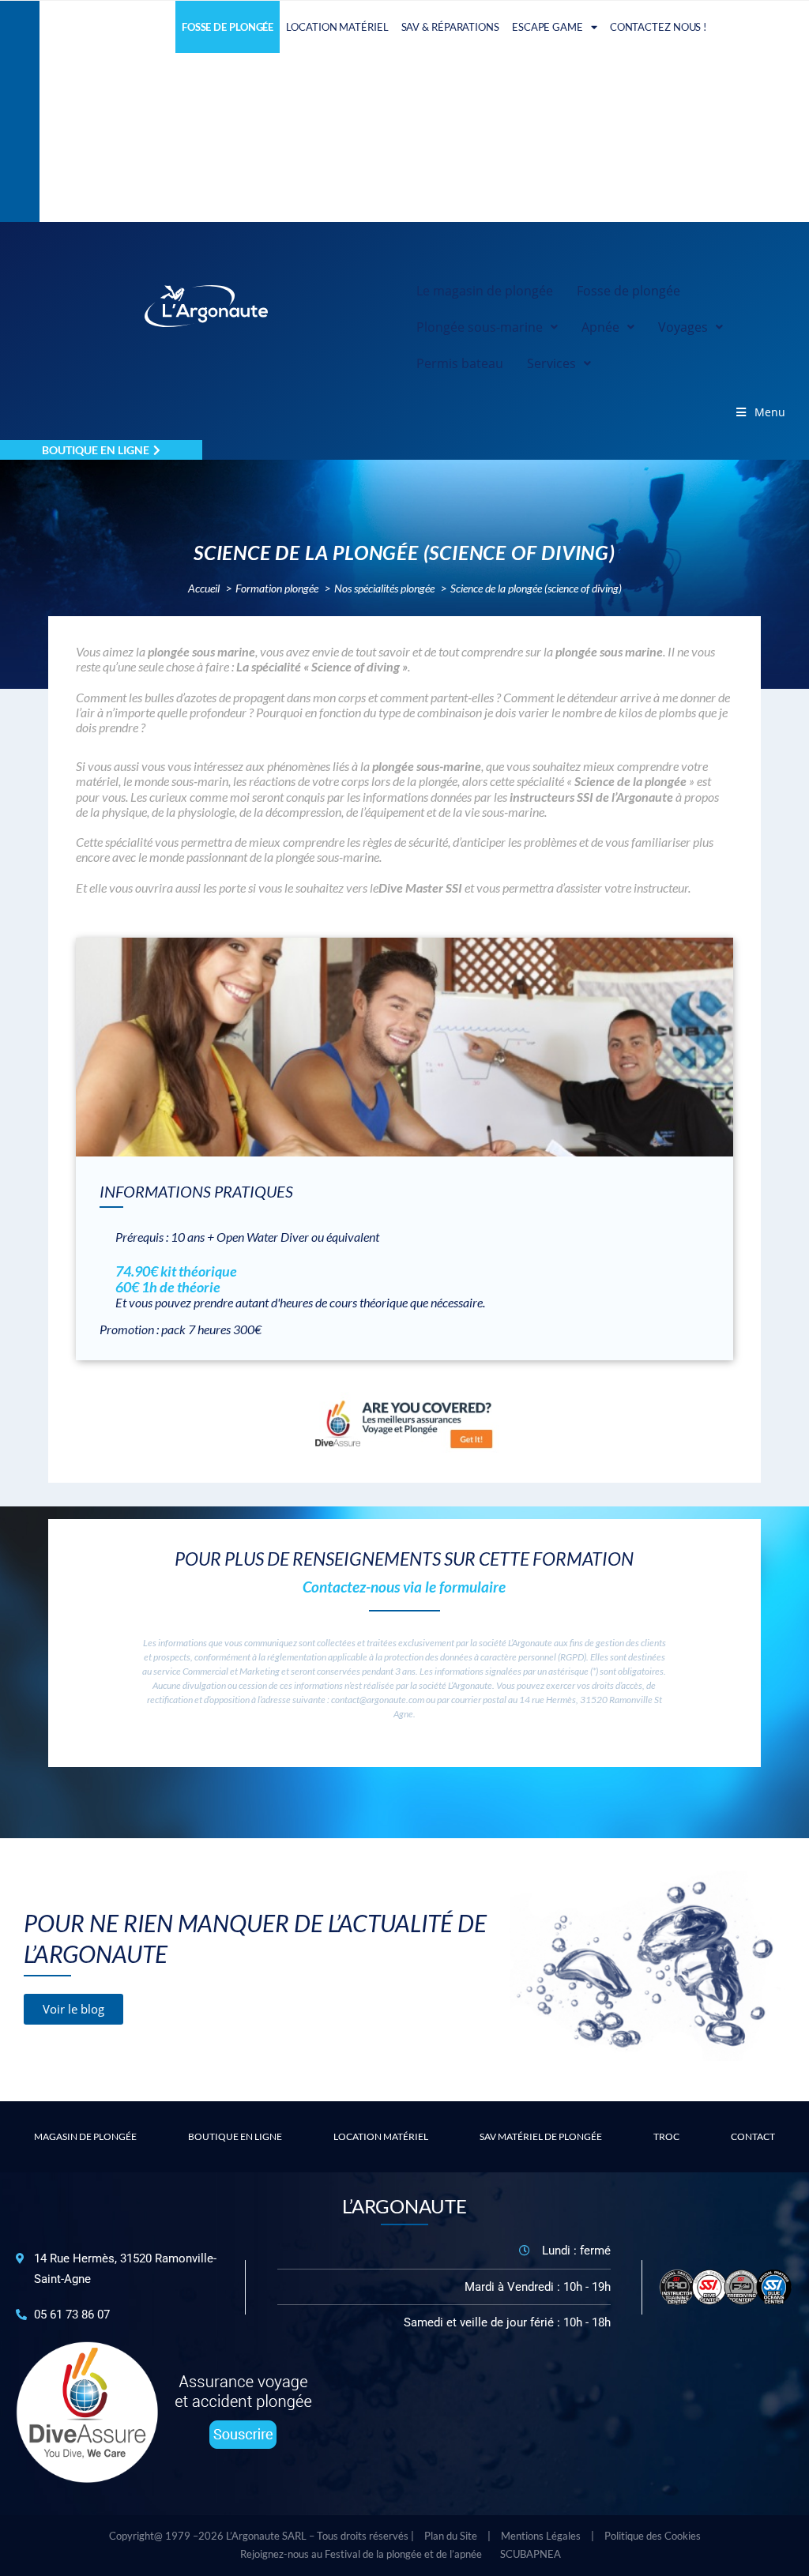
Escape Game (547, 27)
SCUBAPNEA (531, 2554)
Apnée (600, 327)
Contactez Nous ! (658, 27)
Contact (753, 2136)
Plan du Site (451, 2536)
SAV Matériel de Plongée (541, 2136)
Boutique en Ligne (235, 2136)
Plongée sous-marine (480, 327)
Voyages (683, 327)
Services (551, 363)
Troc (666, 2136)
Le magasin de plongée (485, 291)
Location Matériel (337, 27)
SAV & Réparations (450, 27)
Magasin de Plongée (85, 2136)
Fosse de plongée (228, 27)
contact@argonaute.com (378, 1700)
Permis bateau (460, 363)
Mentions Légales (541, 2536)
